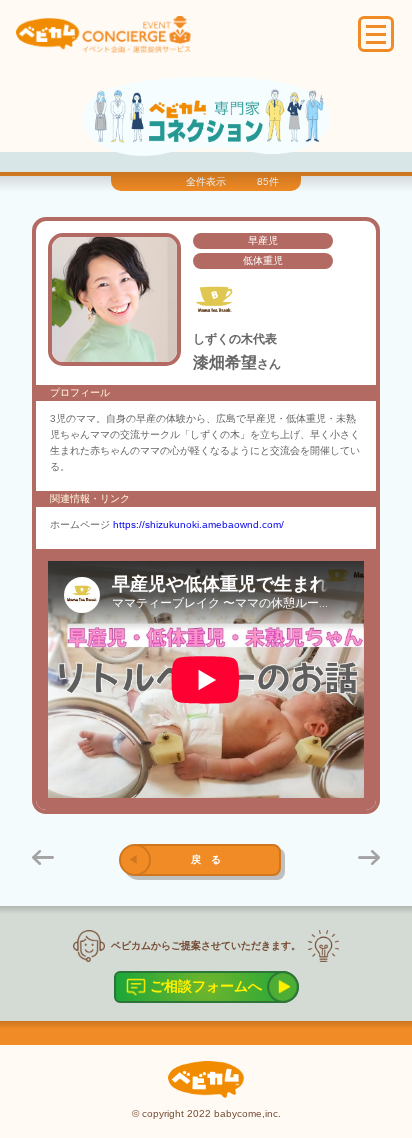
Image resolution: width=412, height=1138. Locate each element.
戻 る (206, 859)
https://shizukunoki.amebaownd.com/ (198, 524)
